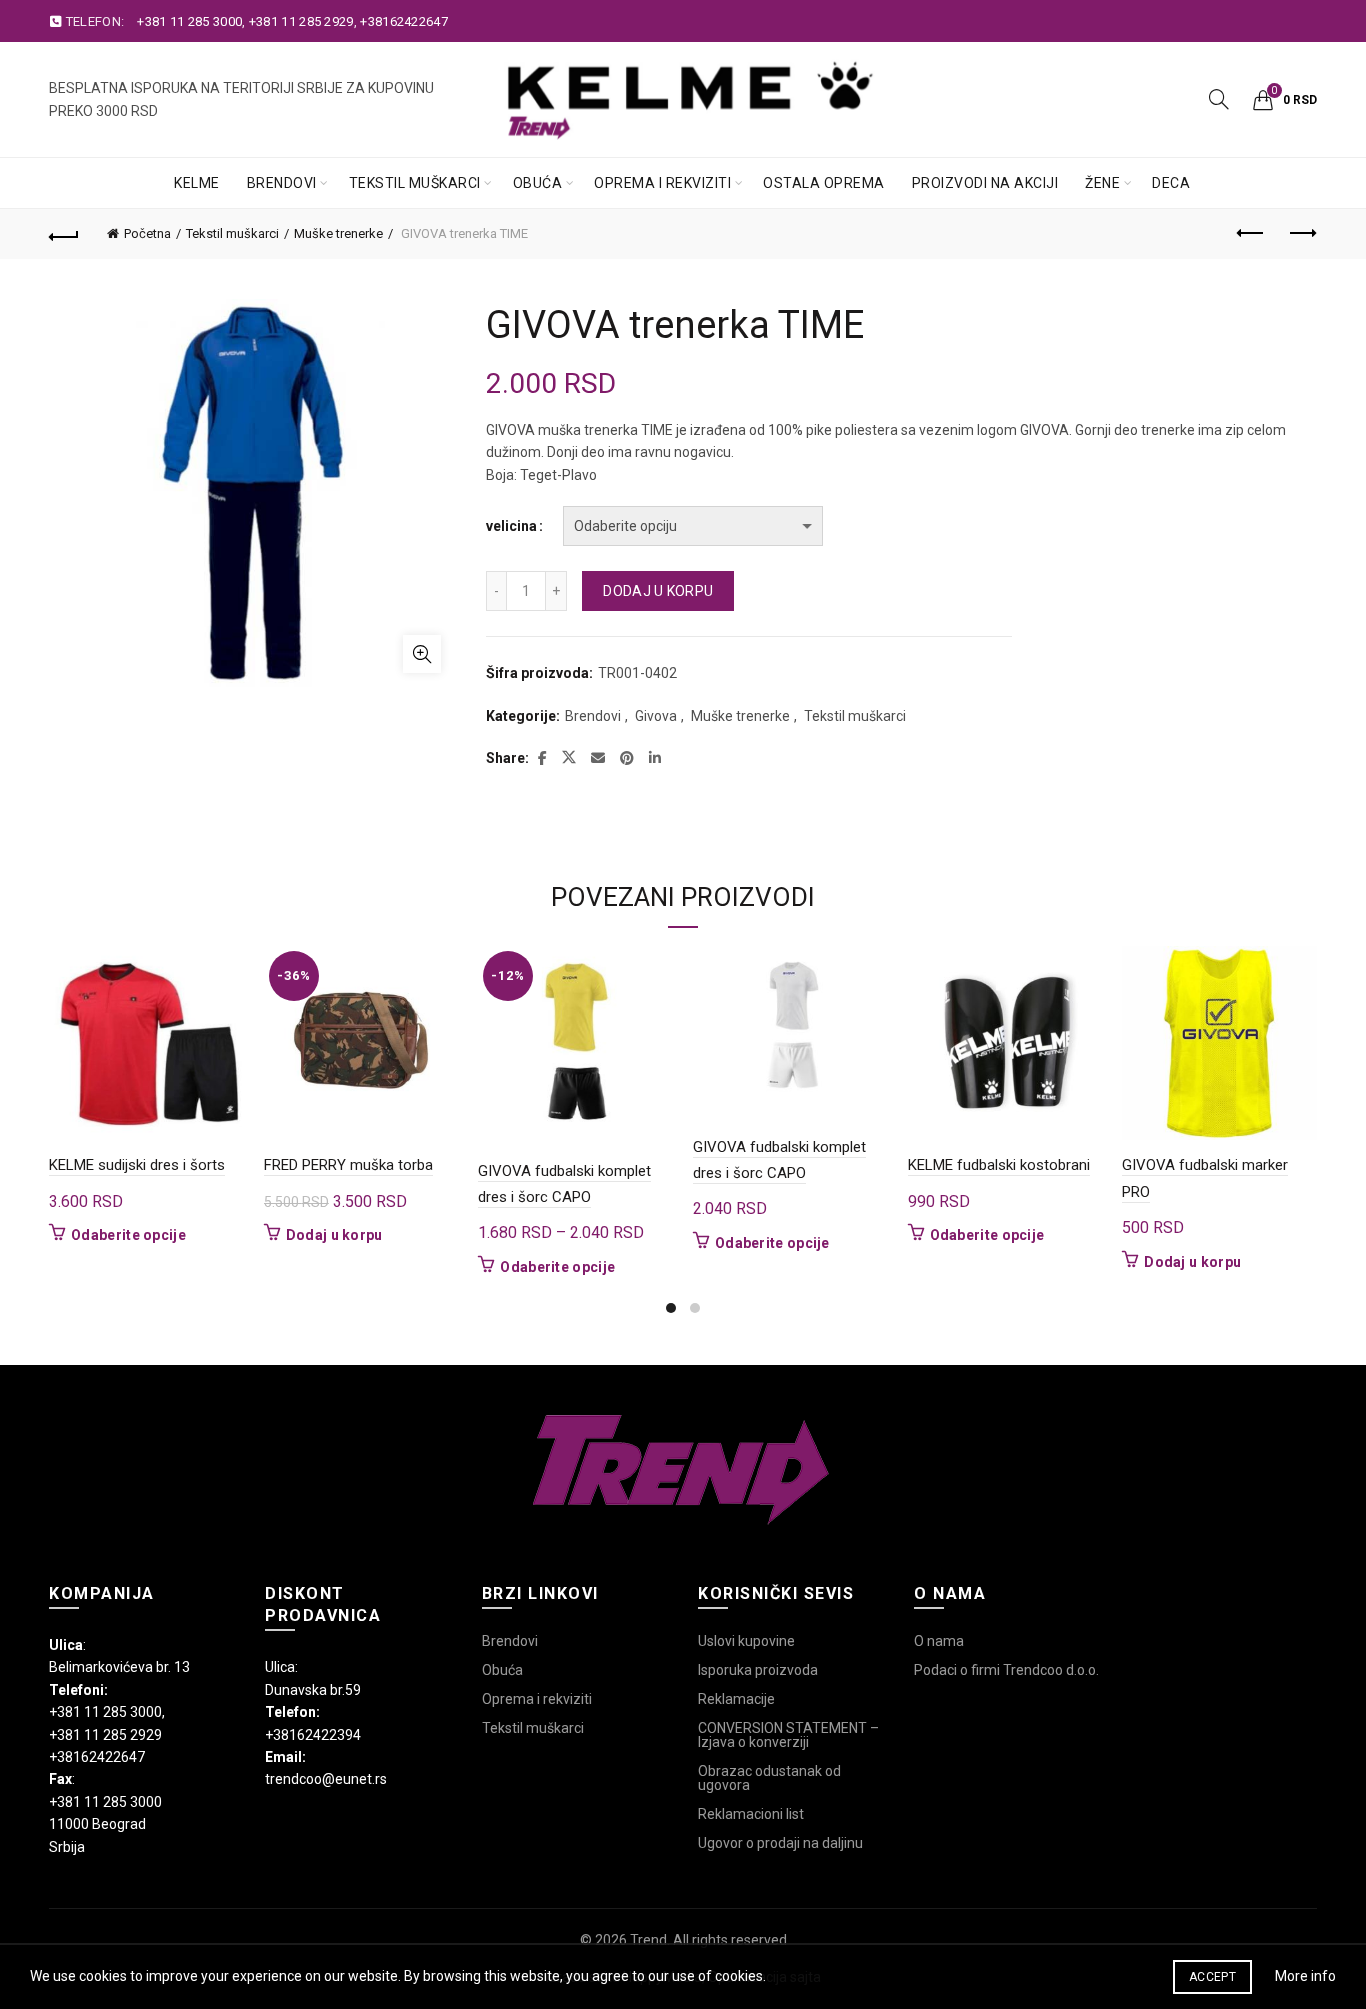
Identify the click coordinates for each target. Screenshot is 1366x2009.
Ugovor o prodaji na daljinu (780, 1843)
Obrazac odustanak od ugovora (769, 1778)
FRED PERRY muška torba (348, 1165)
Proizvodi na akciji (985, 183)
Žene (1102, 183)
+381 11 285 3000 (189, 21)
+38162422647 (404, 21)
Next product (1302, 234)
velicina (511, 526)
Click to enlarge (422, 654)
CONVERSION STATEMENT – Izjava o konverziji (788, 1735)
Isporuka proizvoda (758, 1670)
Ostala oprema (824, 183)
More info (1305, 1976)
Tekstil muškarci (415, 183)
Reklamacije (736, 1699)
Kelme (197, 183)
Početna (147, 233)
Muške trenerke (338, 233)
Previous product (1252, 234)
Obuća (538, 183)
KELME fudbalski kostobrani (999, 1165)
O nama (939, 1641)
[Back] (64, 234)
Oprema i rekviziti (662, 183)
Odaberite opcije (128, 1235)
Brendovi (282, 183)
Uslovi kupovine (746, 1641)
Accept (1212, 1977)
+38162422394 (313, 1735)
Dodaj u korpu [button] (334, 1235)
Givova (656, 716)
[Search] (1219, 99)
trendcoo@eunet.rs (326, 1779)
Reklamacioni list (751, 1814)
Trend (648, 1940)
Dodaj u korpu (658, 591)
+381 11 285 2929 (301, 21)
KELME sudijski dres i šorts (137, 1165)
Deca (1171, 183)
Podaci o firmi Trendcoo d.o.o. (1006, 1670)
